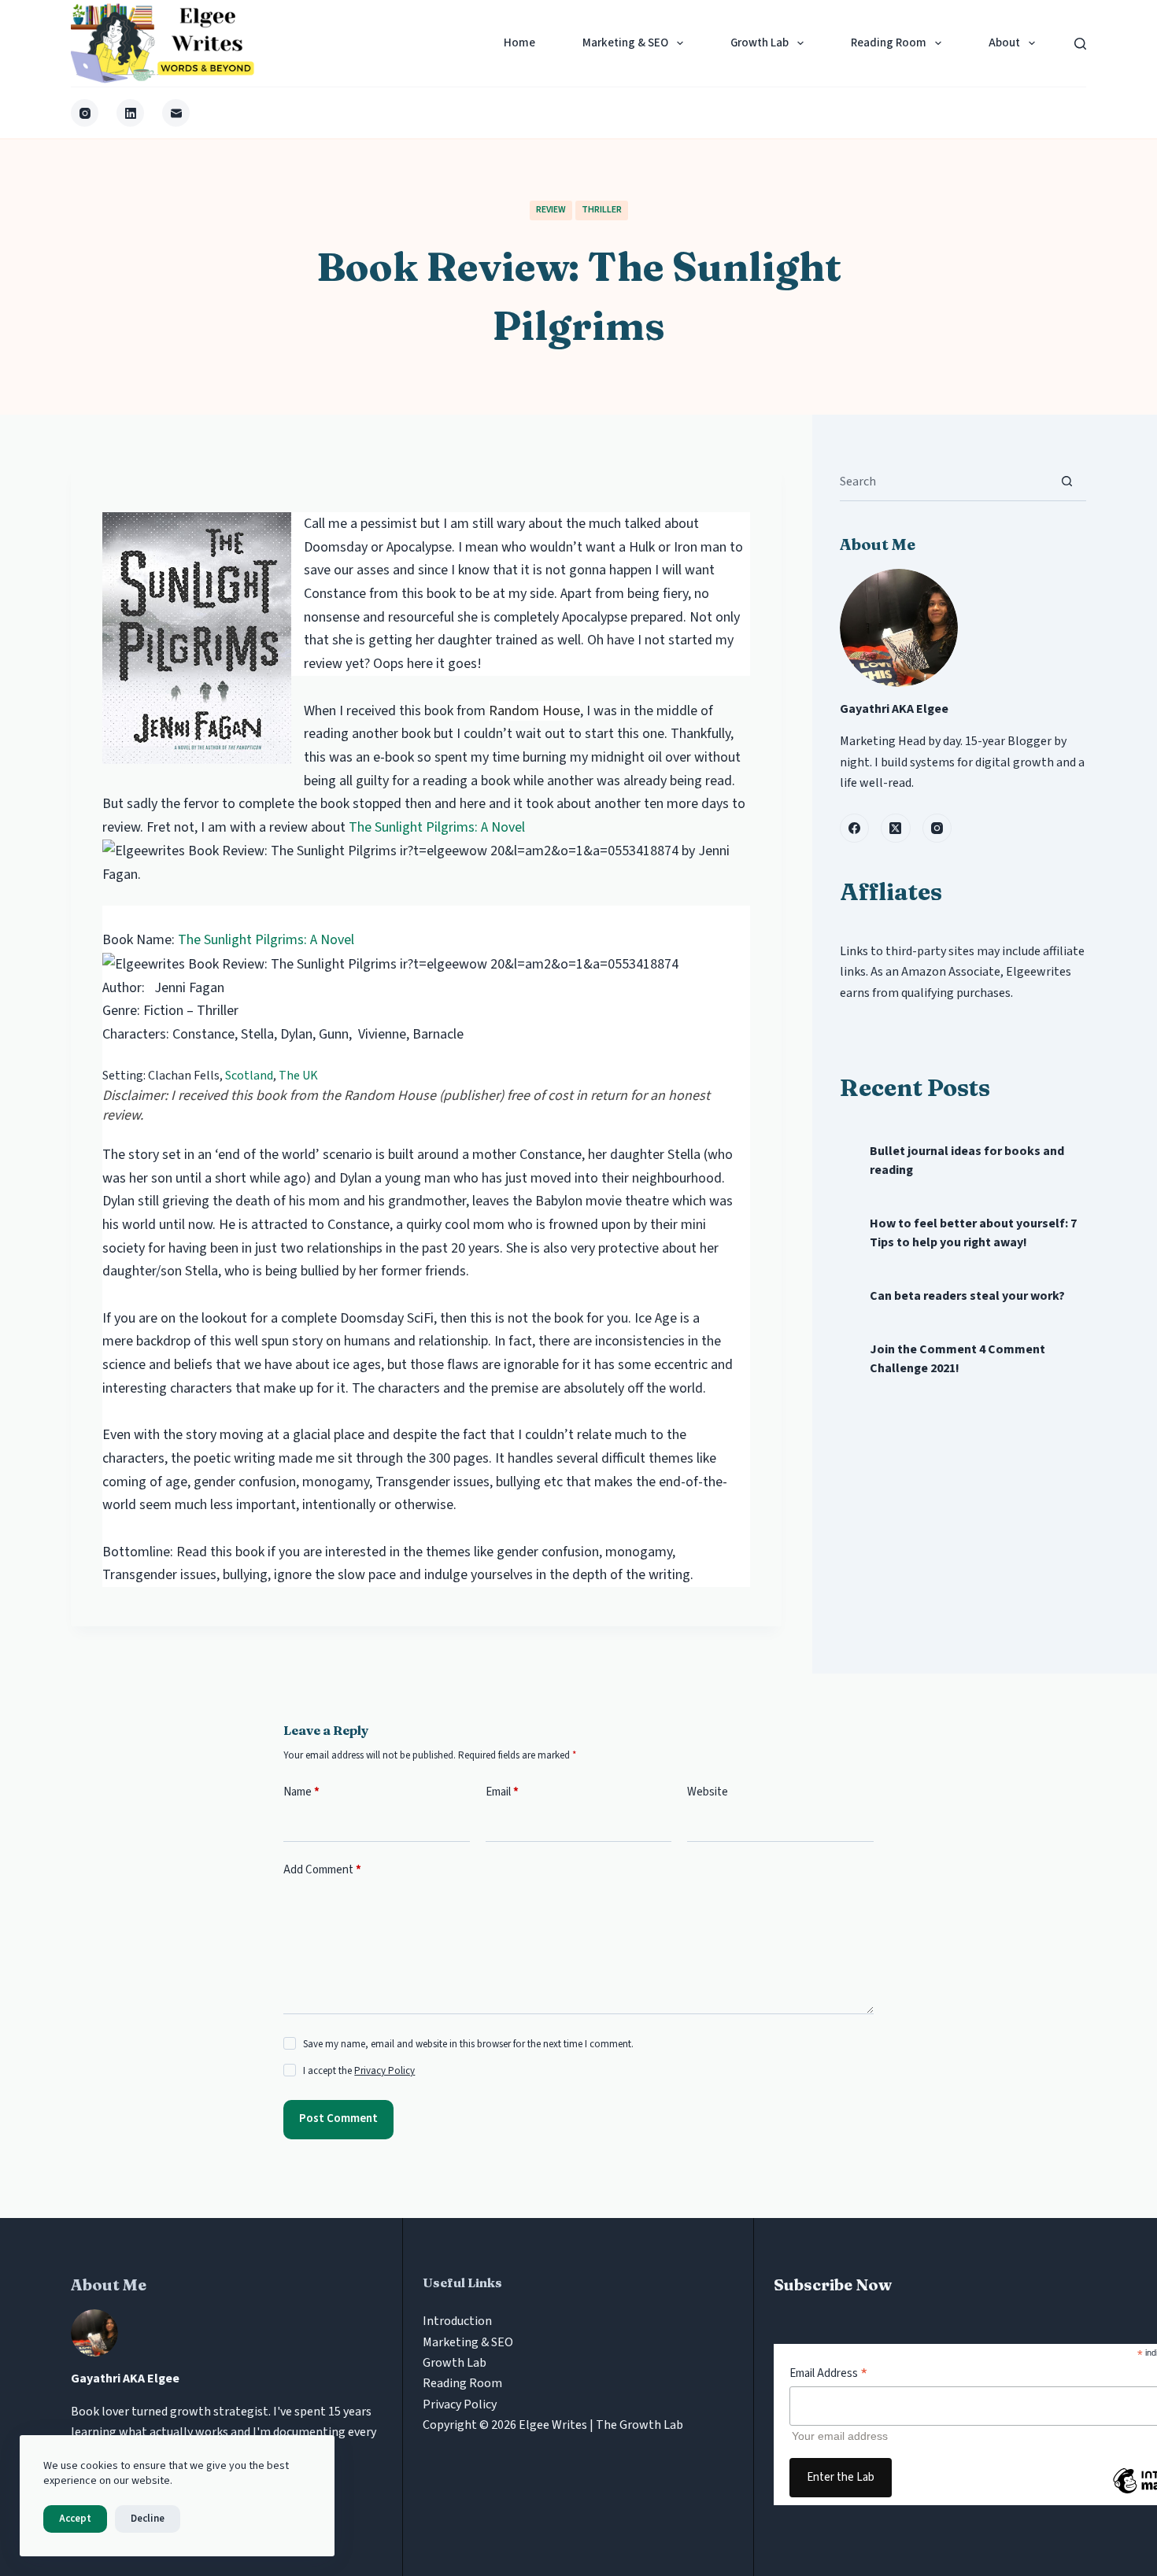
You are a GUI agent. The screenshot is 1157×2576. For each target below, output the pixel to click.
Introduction (457, 2321)
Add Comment (322, 1870)
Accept (75, 2519)
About (1004, 43)
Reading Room (889, 43)
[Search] (1080, 44)
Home (519, 43)
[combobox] (944, 482)
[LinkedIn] (130, 113)
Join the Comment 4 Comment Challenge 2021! (957, 1359)
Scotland (249, 1076)
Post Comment (338, 2118)
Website (708, 1792)
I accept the (359, 2071)
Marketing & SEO (625, 43)
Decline (148, 2519)
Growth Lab (760, 43)
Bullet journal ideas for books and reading (967, 1161)
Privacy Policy (384, 2071)
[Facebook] (855, 829)
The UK (298, 1076)
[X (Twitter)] (896, 829)
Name (301, 1792)
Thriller (602, 210)
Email (502, 1792)
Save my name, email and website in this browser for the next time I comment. (468, 2044)
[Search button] (1067, 481)
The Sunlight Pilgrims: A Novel (437, 827)
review (551, 210)
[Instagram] (85, 113)
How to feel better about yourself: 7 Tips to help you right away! (973, 1233)
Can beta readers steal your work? (967, 1296)
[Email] (176, 113)
